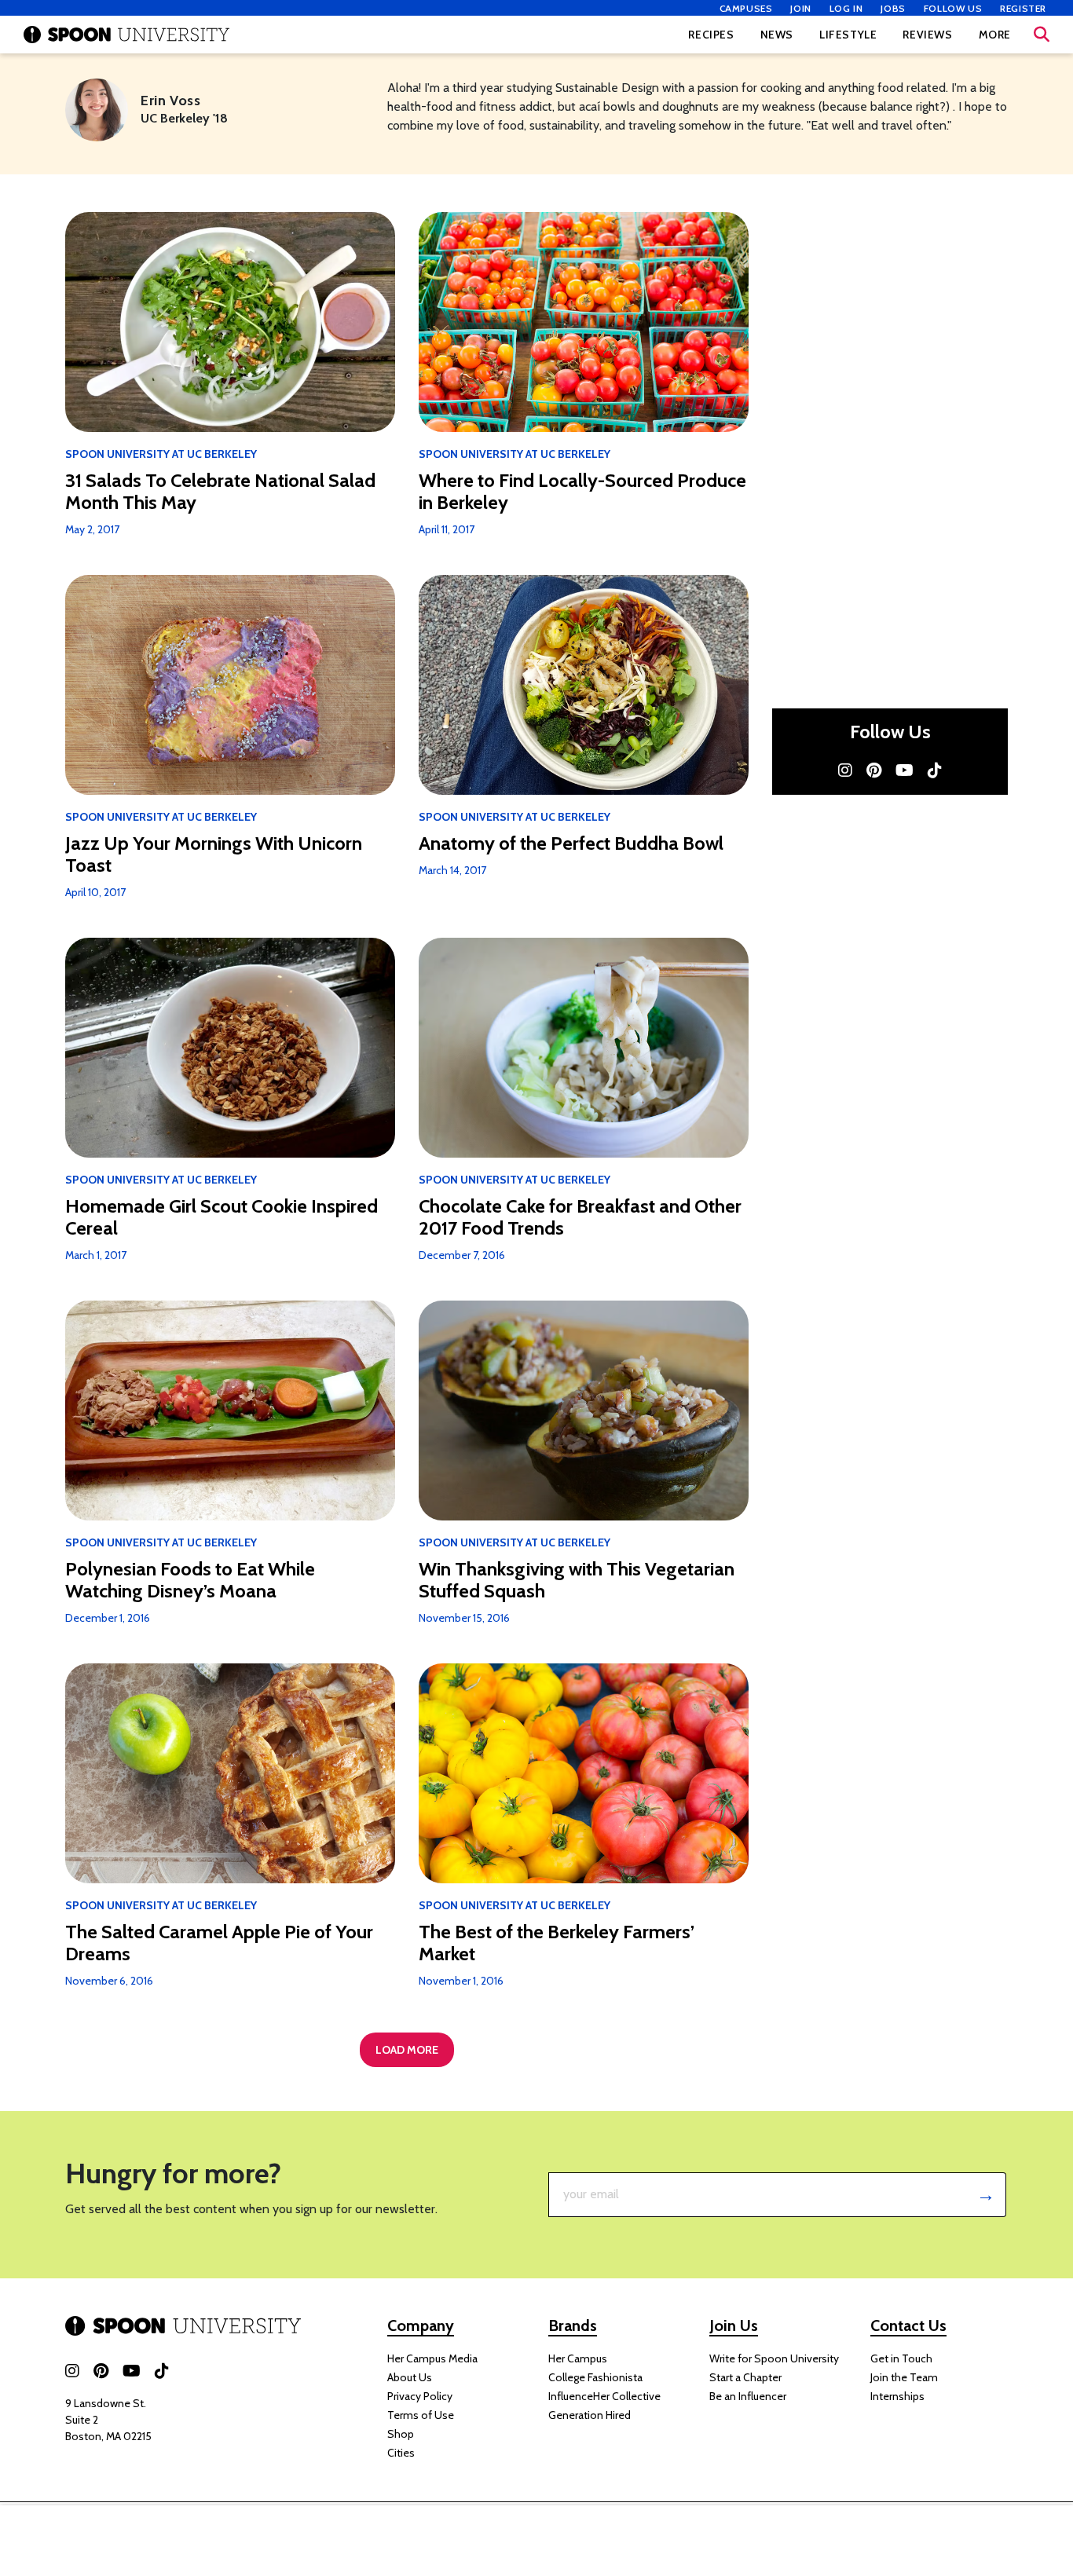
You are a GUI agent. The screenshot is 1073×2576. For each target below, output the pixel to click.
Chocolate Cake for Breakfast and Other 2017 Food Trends (580, 1217)
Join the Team (904, 2377)
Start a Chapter (745, 2377)
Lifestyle (848, 35)
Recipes (711, 35)
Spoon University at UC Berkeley (161, 454)
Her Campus (578, 2358)
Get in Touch (901, 2358)
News (777, 35)
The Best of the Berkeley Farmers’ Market (557, 1943)
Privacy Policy (420, 2396)
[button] (1042, 35)
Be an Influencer (748, 2396)
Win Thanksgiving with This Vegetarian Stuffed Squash (577, 1580)
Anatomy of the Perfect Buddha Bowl (571, 843)
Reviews (927, 35)
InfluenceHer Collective (604, 2396)
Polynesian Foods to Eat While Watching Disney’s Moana (190, 1580)
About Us (410, 2377)
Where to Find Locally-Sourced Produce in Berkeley (582, 492)
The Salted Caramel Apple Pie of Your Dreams (219, 1943)
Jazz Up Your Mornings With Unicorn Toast (214, 854)
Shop (401, 2434)
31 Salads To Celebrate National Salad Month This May (220, 492)
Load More (407, 2050)
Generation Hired (590, 2415)
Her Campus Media (432, 2358)
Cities (401, 2453)
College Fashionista (595, 2377)
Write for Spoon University (774, 2358)
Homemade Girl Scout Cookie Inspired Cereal (222, 1217)
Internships (897, 2396)
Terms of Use (421, 2415)
